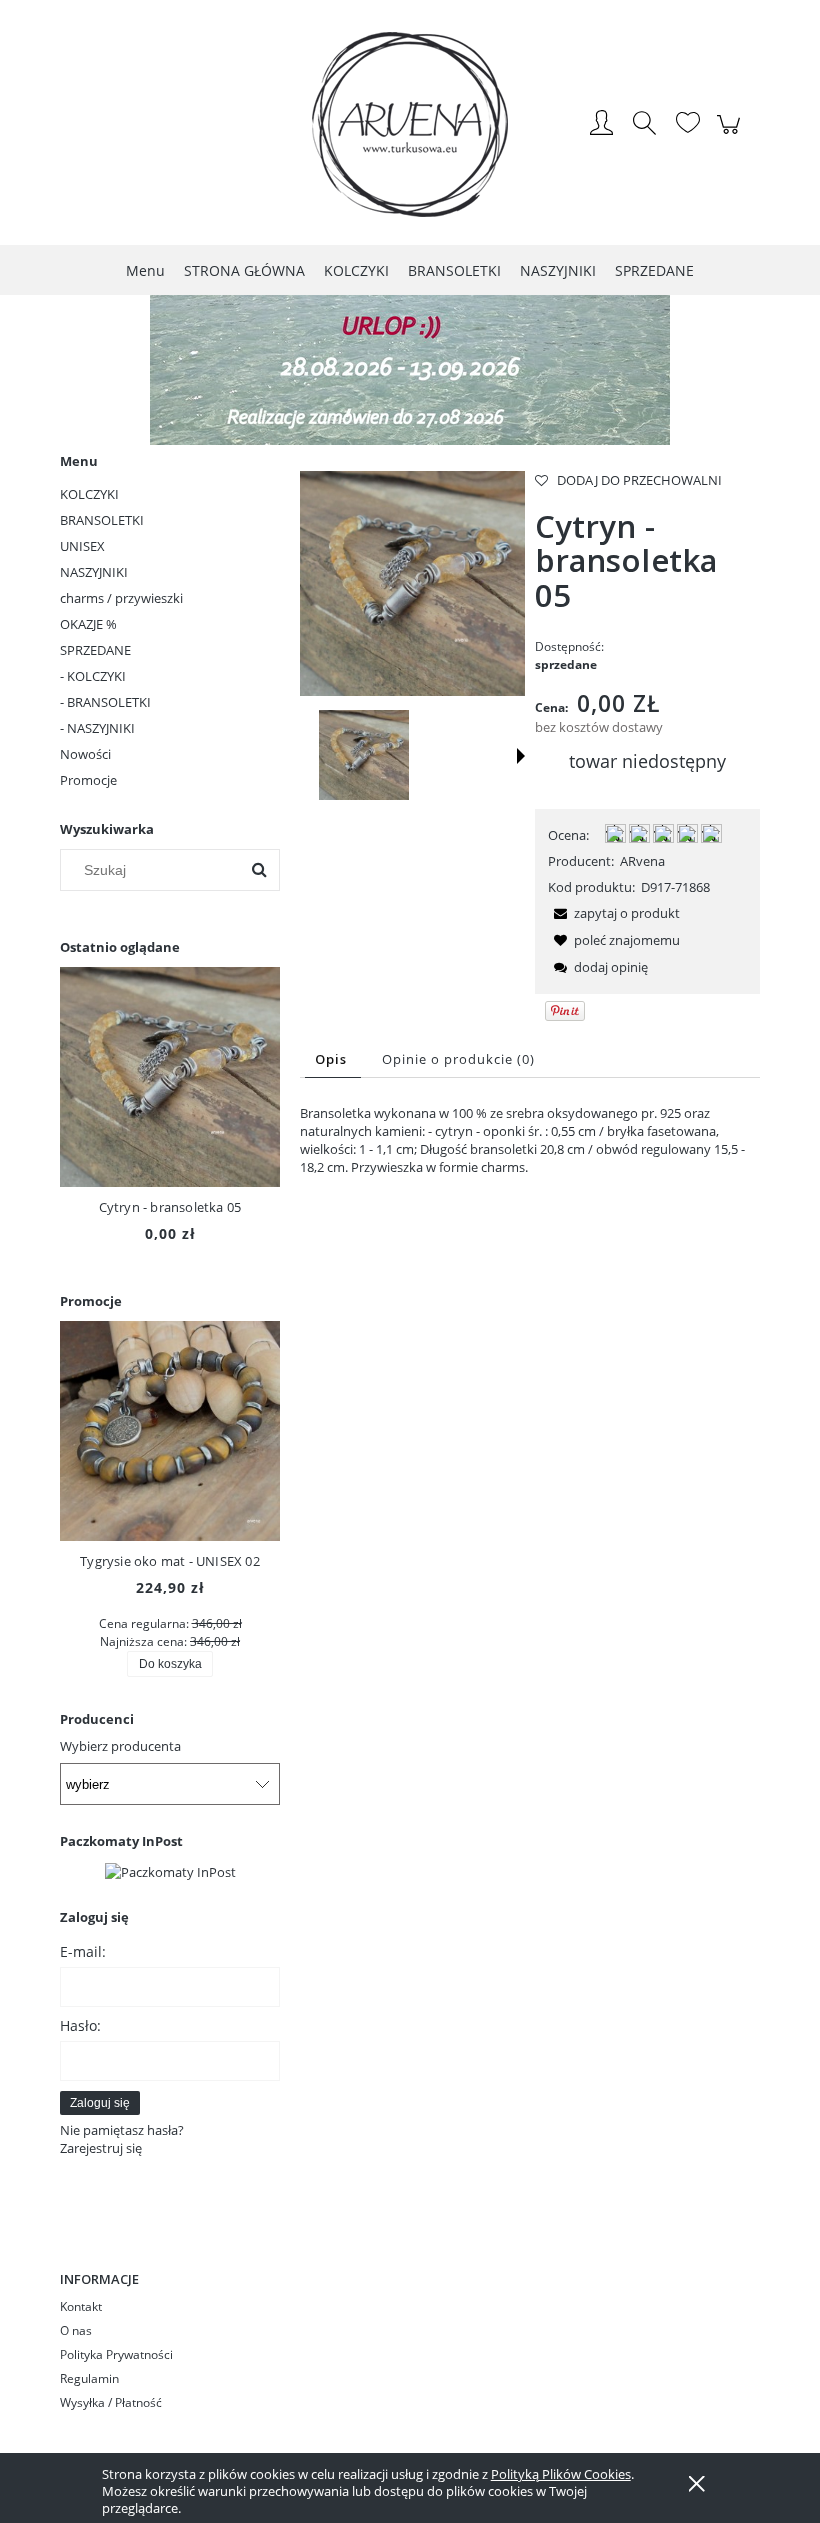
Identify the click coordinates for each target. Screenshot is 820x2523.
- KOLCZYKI (93, 676)
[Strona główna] (410, 124)
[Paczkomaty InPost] (170, 1870)
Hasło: (80, 2025)
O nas (76, 2330)
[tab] (333, 1059)
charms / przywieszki (121, 598)
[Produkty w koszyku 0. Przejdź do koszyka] (731, 135)
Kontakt (81, 2306)
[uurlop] (410, 368)
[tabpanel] (530, 1140)
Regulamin (89, 2378)
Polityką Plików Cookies (561, 2474)
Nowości (85, 754)
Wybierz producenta (120, 1746)
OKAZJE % (88, 624)
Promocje (88, 780)
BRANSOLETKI (102, 520)
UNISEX (82, 546)
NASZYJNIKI (94, 572)
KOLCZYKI (89, 494)
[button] (521, 756)
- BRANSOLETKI (105, 702)
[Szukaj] (259, 870)
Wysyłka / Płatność (111, 2402)
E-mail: (83, 1951)
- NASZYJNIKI (97, 728)
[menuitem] (145, 270)
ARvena (642, 861)
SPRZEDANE (95, 650)
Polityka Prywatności (116, 2354)
